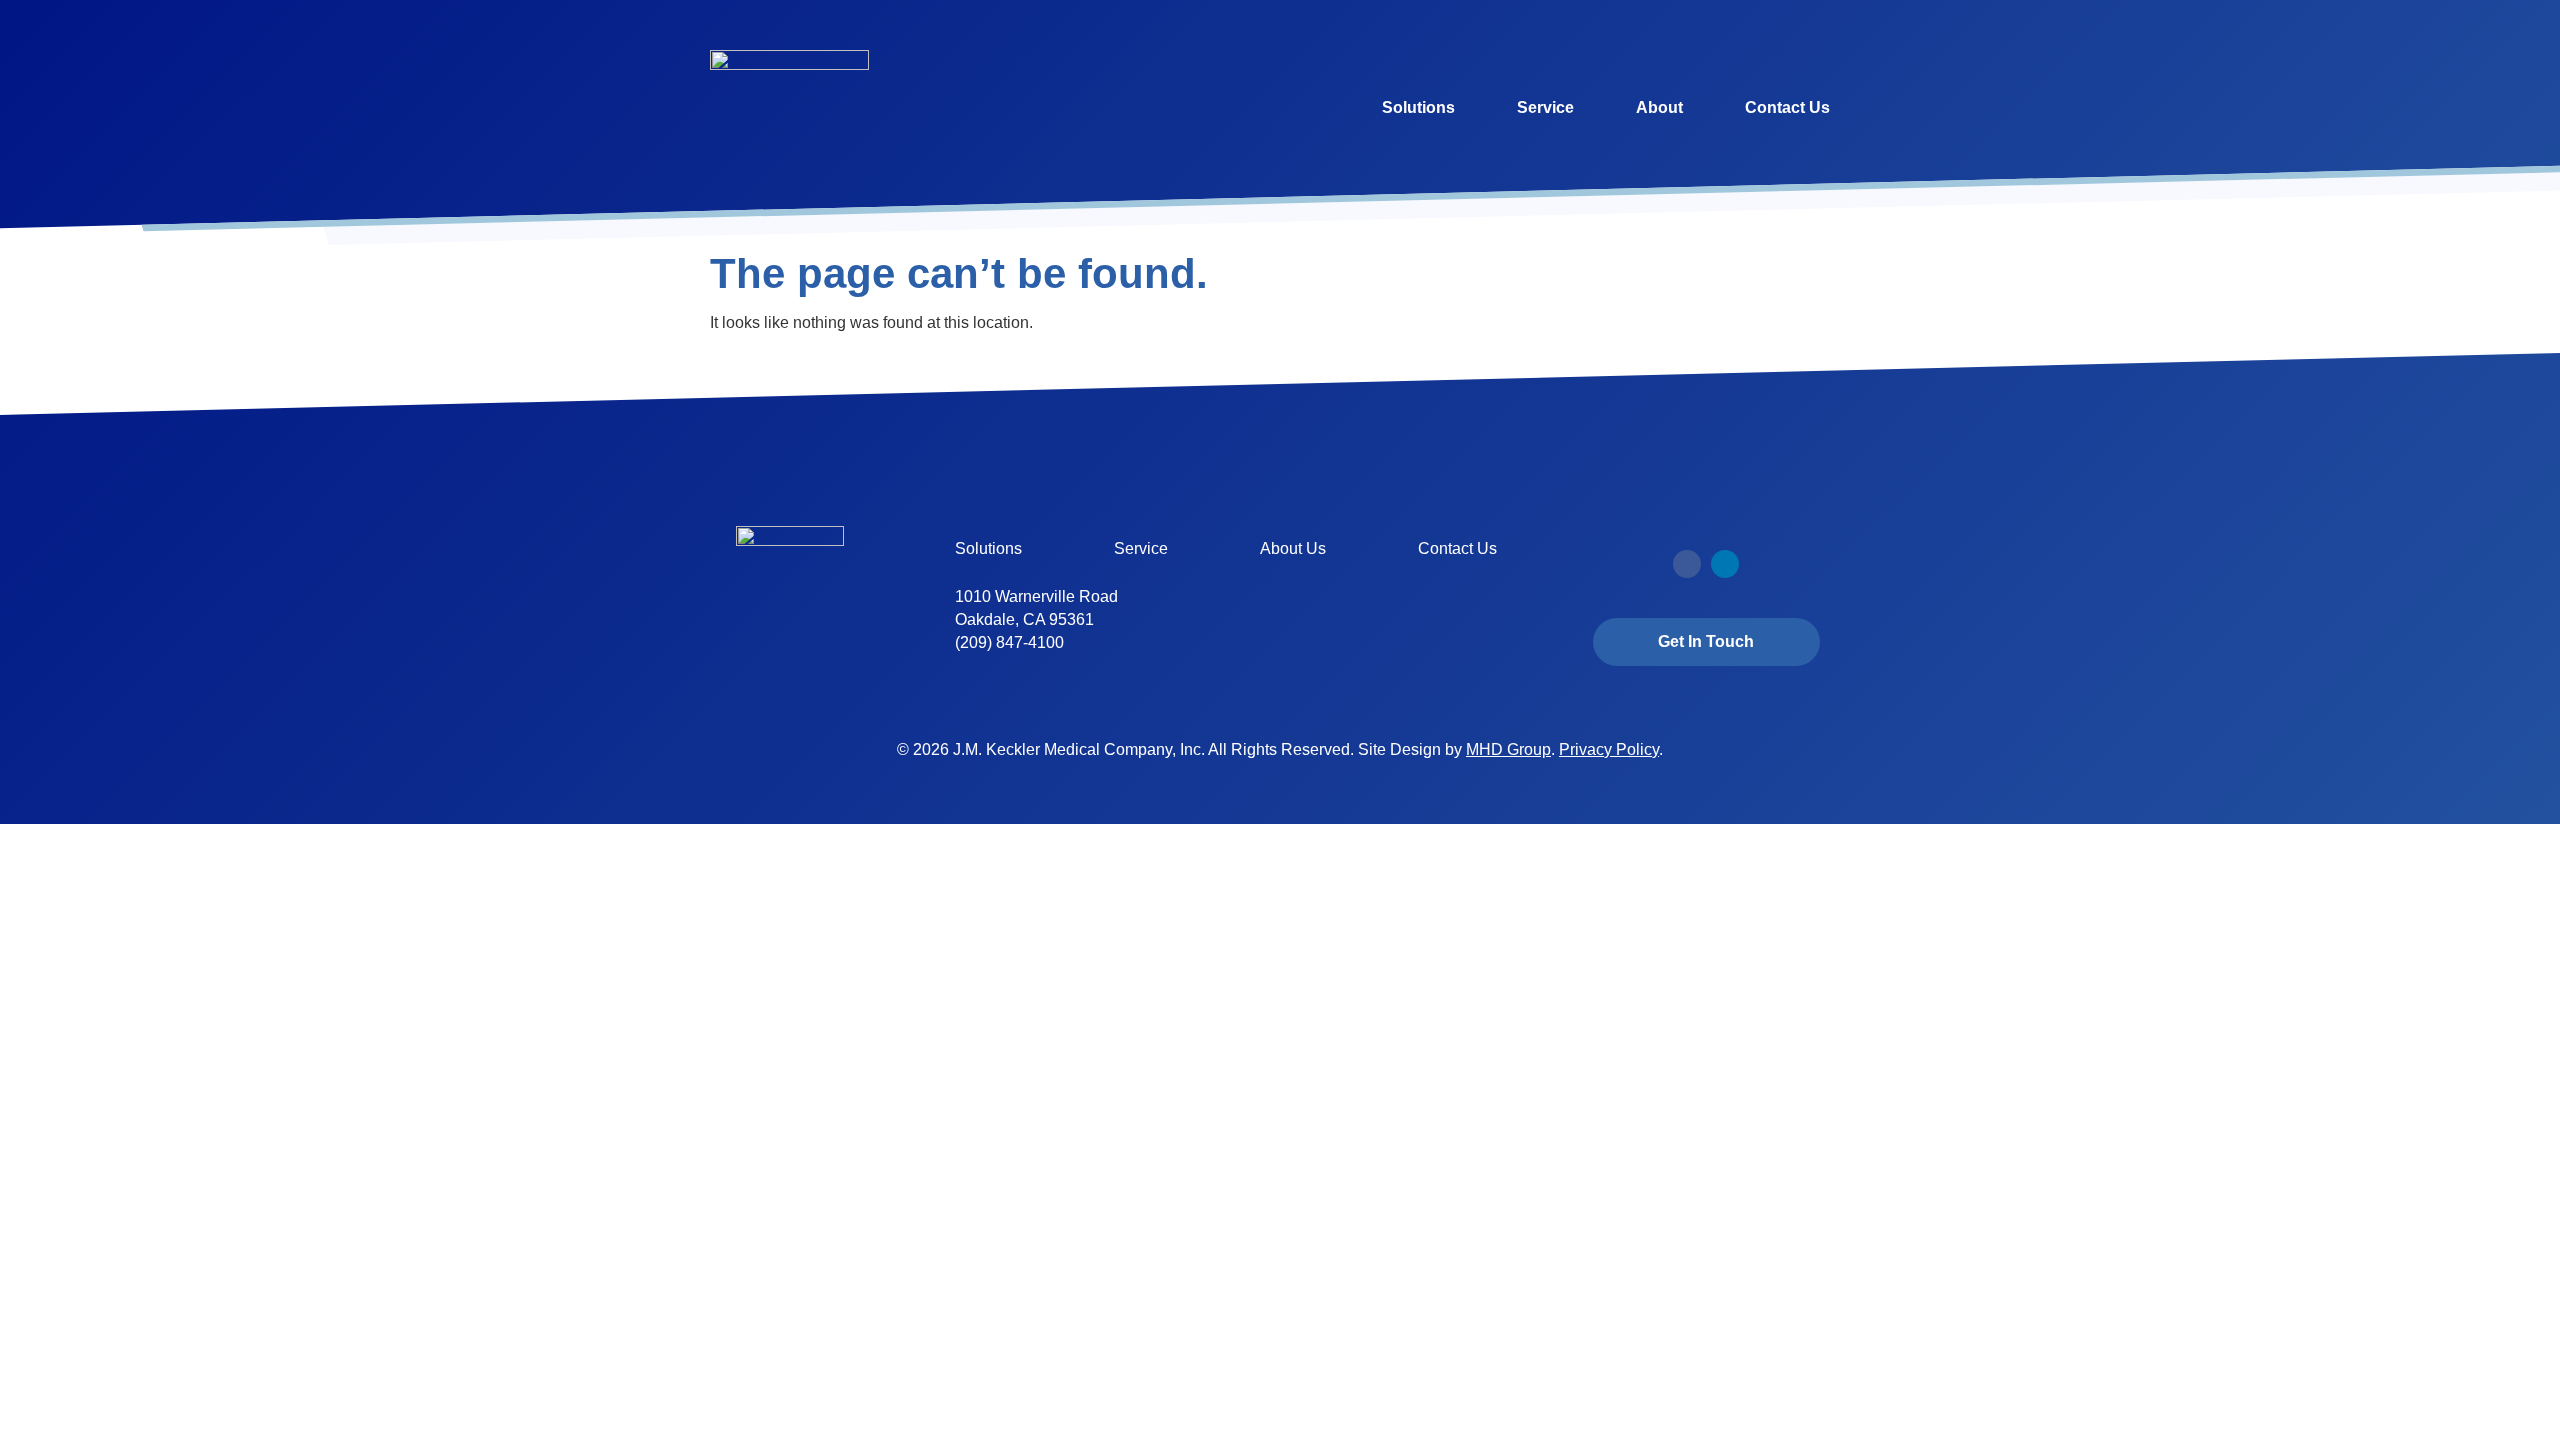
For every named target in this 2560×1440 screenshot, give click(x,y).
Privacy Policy (1609, 749)
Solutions (1418, 107)
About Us (1293, 548)
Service (1545, 107)
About (1659, 107)
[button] (1687, 564)
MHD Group (1508, 749)
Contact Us (1787, 107)
